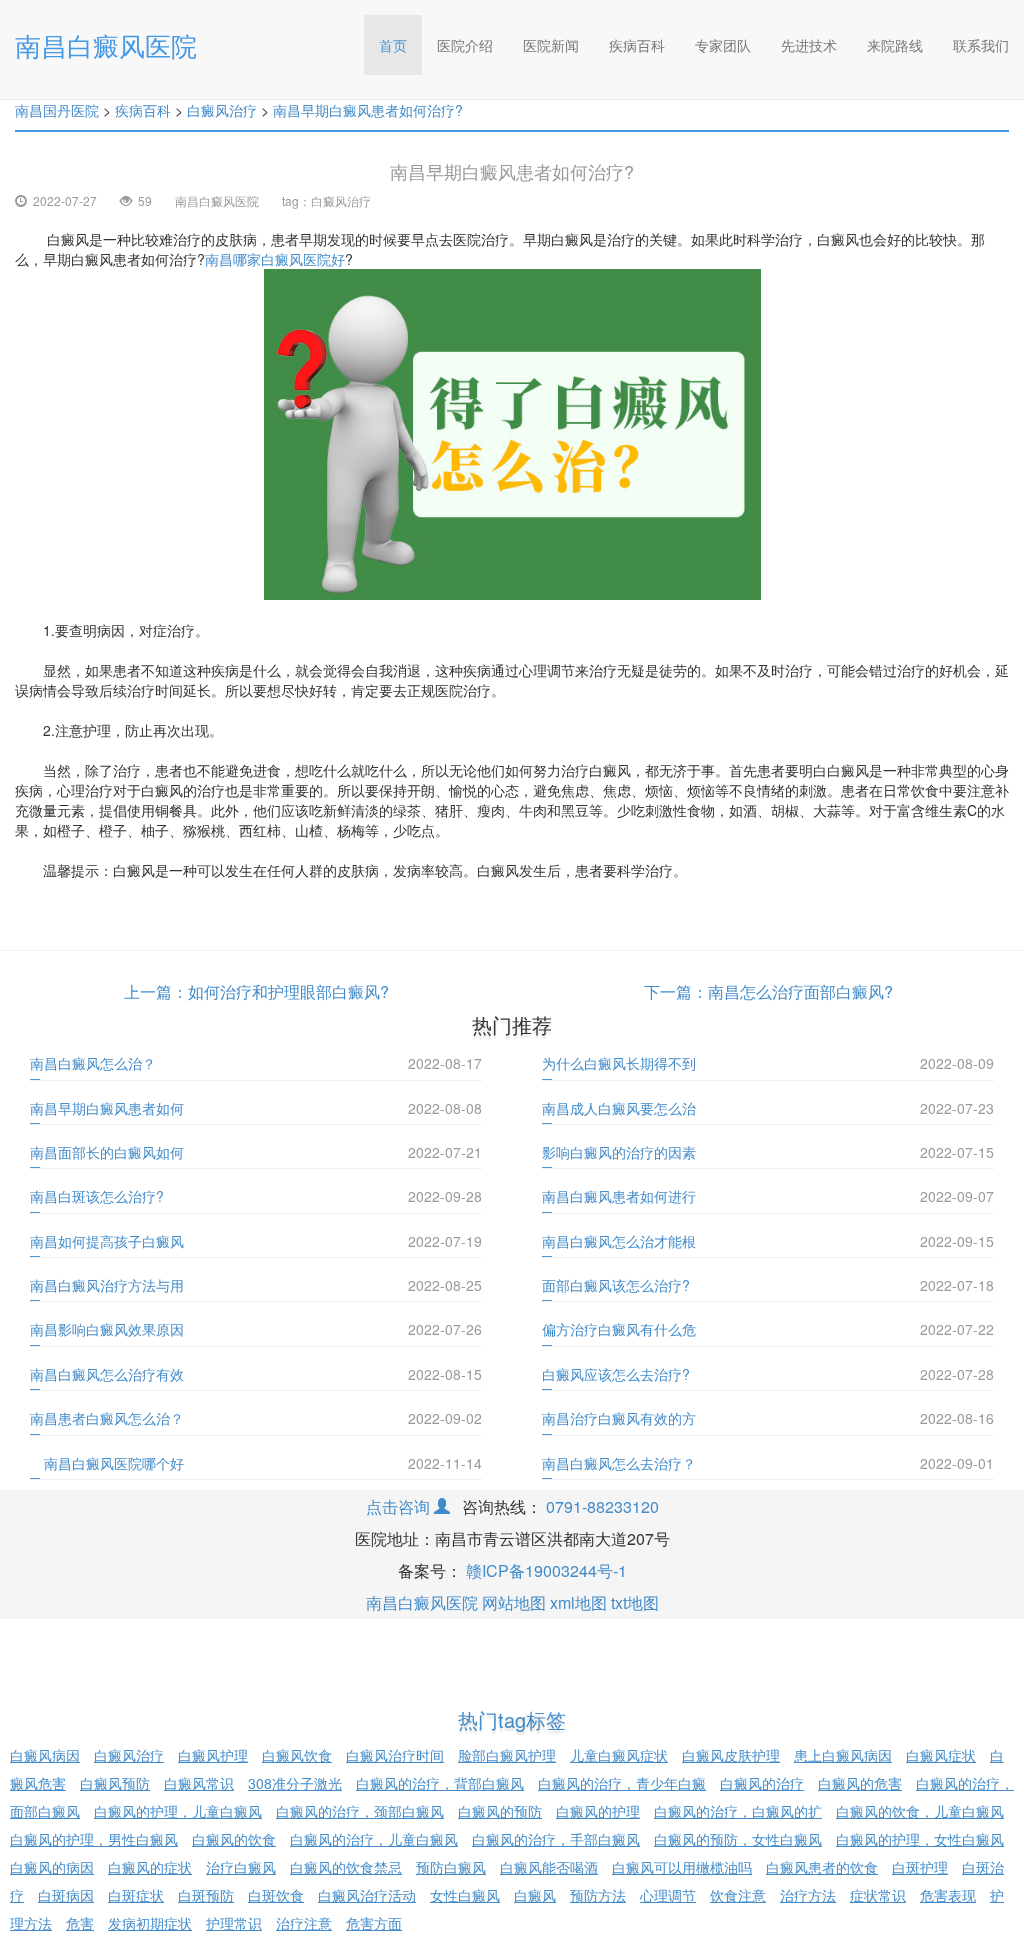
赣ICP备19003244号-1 (546, 1570)
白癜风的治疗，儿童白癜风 (374, 1839)
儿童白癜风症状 (619, 1755)
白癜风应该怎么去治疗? (616, 1374)
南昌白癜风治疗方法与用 (107, 1285)
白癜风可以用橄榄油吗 (682, 1867)
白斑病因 (66, 1895)
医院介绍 (465, 45)
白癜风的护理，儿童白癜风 (178, 1811)
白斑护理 (920, 1867)
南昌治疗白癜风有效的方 (619, 1418)
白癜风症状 (941, 1755)
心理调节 (668, 1895)
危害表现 (948, 1895)
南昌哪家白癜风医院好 (275, 259)
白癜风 (535, 1895)
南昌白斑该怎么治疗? (97, 1196)
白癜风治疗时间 (395, 1755)
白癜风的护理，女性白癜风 (920, 1839)
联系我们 (981, 45)
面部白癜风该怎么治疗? (616, 1285)
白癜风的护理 (598, 1811)
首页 (400, 44)
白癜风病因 (45, 1755)
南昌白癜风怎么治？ (93, 1063)
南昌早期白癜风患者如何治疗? (368, 110)
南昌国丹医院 (57, 110)
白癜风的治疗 (762, 1783)
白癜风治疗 (222, 110)
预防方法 (598, 1895)
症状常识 (878, 1895)
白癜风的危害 (860, 1783)
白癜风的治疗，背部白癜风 (440, 1783)
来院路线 (895, 45)
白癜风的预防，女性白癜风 (738, 1839)
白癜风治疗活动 (367, 1895)
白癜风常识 (199, 1783)
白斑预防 (206, 1895)
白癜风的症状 (150, 1867)
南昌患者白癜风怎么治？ (107, 1418)
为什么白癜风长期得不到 (619, 1063)
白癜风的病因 (52, 1867)
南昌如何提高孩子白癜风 (107, 1241)
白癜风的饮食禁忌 (346, 1867)
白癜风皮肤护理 (731, 1755)
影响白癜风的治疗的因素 (619, 1152)
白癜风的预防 (500, 1811)
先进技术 (809, 45)
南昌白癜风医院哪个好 (107, 1463)
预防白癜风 (451, 1867)
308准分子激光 (295, 1783)
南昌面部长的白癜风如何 (107, 1152)
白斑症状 (136, 1895)
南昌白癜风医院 (106, 44)
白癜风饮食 (297, 1755)
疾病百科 (637, 45)
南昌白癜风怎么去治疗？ (619, 1463)
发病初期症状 (150, 1923)
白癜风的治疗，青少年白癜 (622, 1783)
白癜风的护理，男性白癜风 (94, 1839)
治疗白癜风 (241, 1867)
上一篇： (156, 991)
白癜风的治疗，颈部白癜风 (360, 1811)
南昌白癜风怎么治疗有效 (107, 1374)
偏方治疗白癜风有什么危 (619, 1329)
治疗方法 (808, 1895)
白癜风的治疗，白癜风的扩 (738, 1811)
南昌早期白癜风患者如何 (107, 1108)
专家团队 (723, 45)
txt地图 (635, 1602)
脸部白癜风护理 (507, 1755)
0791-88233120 (602, 1506)
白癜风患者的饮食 (822, 1867)
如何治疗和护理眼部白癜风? (288, 991)
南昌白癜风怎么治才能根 (619, 1241)
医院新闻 (551, 45)
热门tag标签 (512, 1719)
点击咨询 (400, 1506)
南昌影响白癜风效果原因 (107, 1329)
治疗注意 (304, 1923)
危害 (80, 1923)
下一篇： (676, 991)
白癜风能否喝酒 (549, 1867)
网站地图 (514, 1602)
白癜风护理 (213, 1755)
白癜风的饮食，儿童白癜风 (920, 1811)
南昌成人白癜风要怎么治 (619, 1108)
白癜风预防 (115, 1783)
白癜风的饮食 (234, 1839)
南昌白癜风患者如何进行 (619, 1196)
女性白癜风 (465, 1895)
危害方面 (374, 1923)
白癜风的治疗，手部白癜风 (556, 1839)
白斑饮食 (276, 1895)
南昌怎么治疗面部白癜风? (800, 991)
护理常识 (234, 1923)
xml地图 (578, 1602)
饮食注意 (738, 1895)
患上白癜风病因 (843, 1755)
